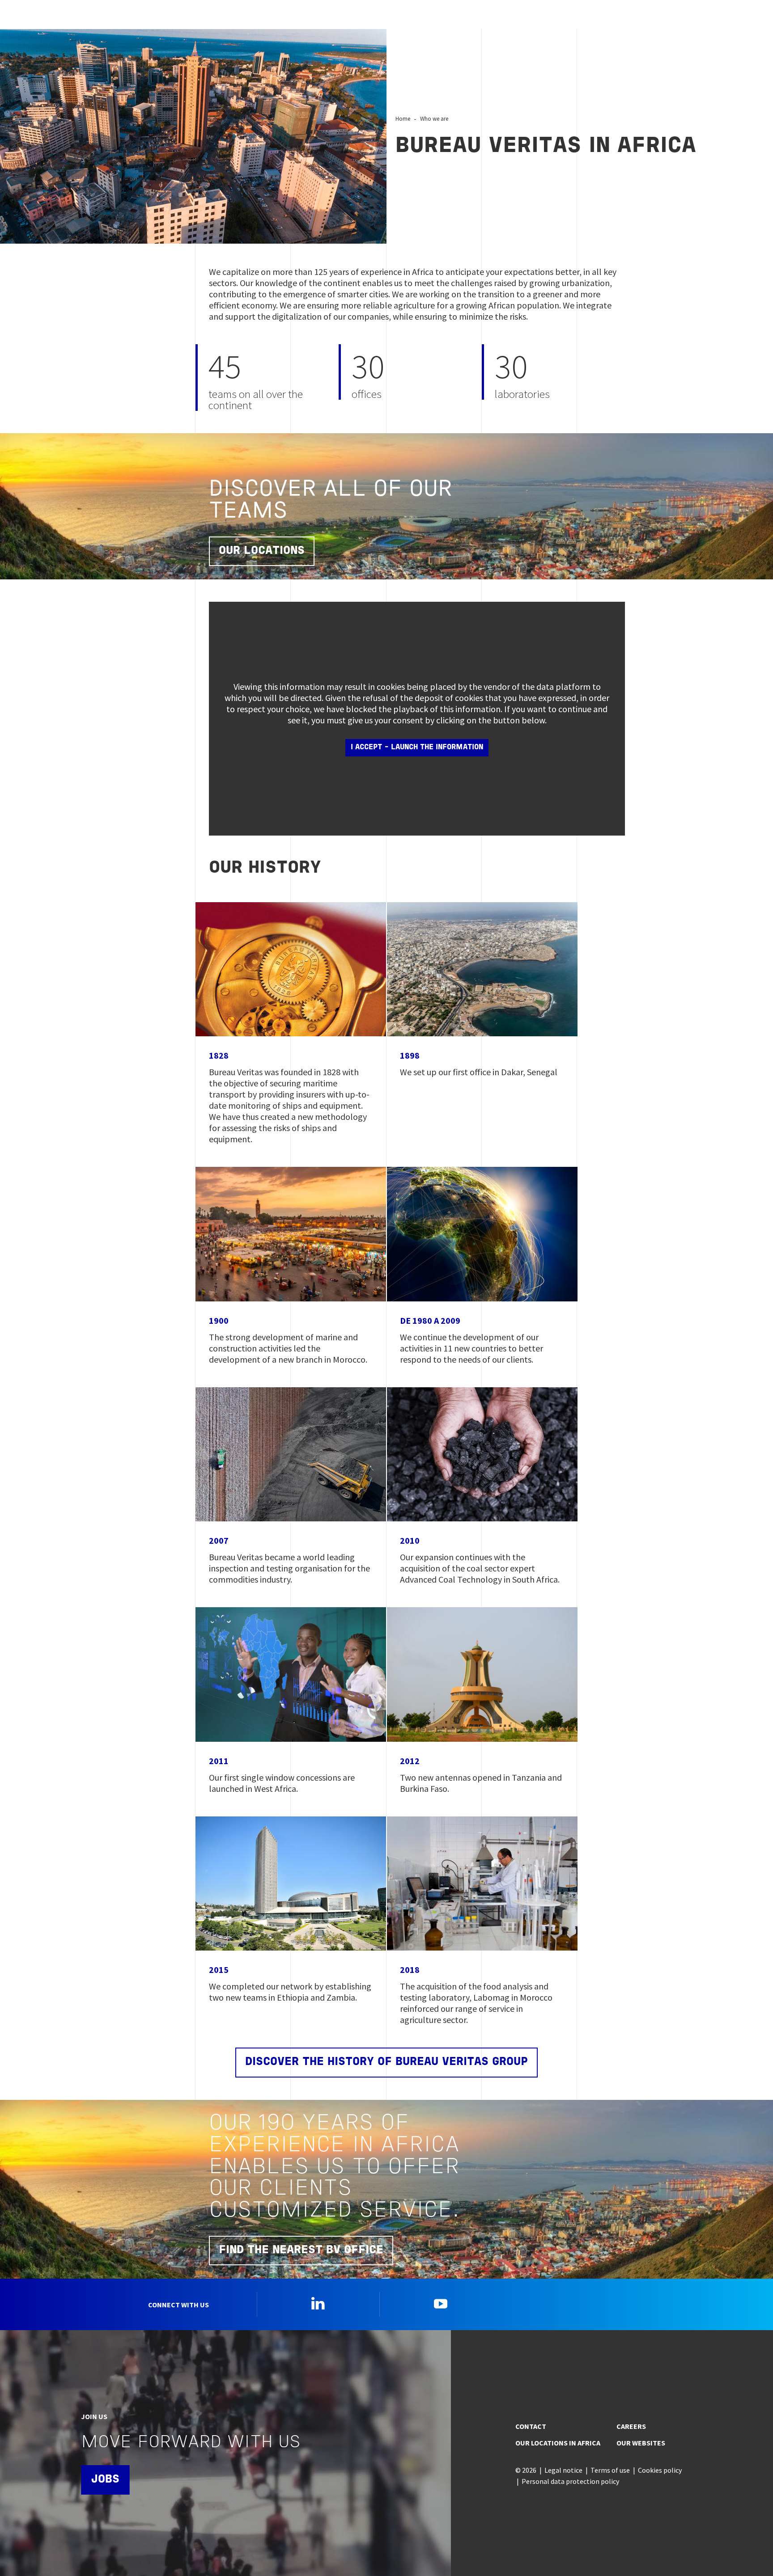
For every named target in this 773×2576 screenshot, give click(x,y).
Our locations (262, 551)
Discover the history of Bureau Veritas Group (386, 2062)
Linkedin (318, 2303)
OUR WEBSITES (641, 2443)
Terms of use (610, 2470)
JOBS (105, 2480)
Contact (531, 2426)
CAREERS (631, 2426)
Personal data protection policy (570, 2481)
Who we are (434, 118)
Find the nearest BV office (301, 2250)
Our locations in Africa (558, 2443)
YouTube (441, 2303)
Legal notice (563, 2470)
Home (403, 118)
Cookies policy (660, 2470)
